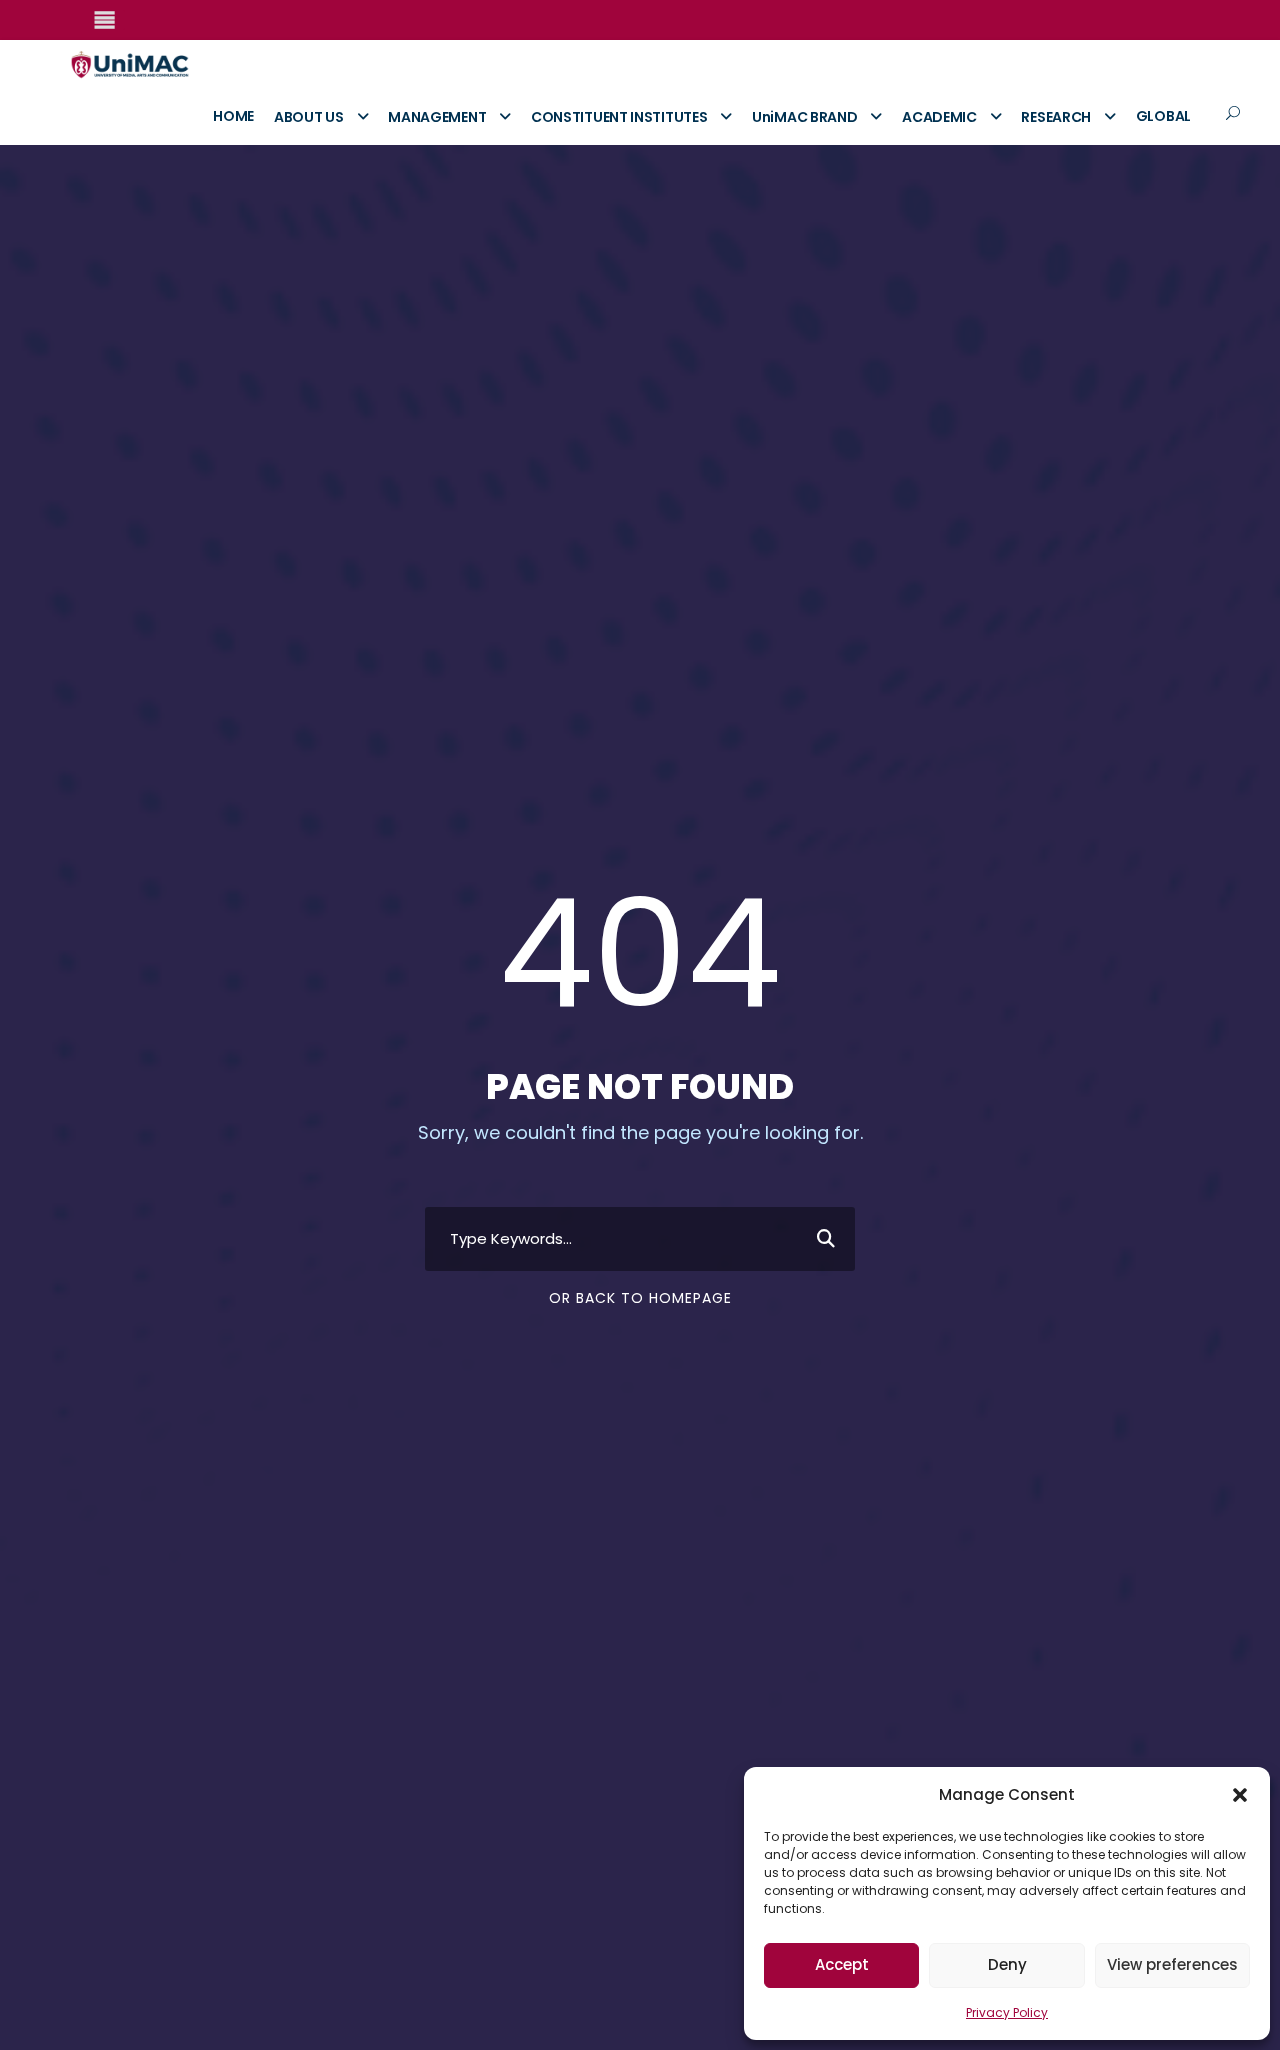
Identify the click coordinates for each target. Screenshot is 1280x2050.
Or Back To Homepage (640, 1298)
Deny (1007, 1964)
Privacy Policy (1007, 2012)
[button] (1240, 1795)
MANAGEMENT (437, 117)
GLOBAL (1163, 116)
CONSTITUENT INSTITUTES (619, 117)
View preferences (1172, 1964)
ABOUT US (309, 117)
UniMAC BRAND (804, 117)
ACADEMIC (939, 117)
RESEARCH (1056, 117)
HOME (233, 116)
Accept (842, 1964)
